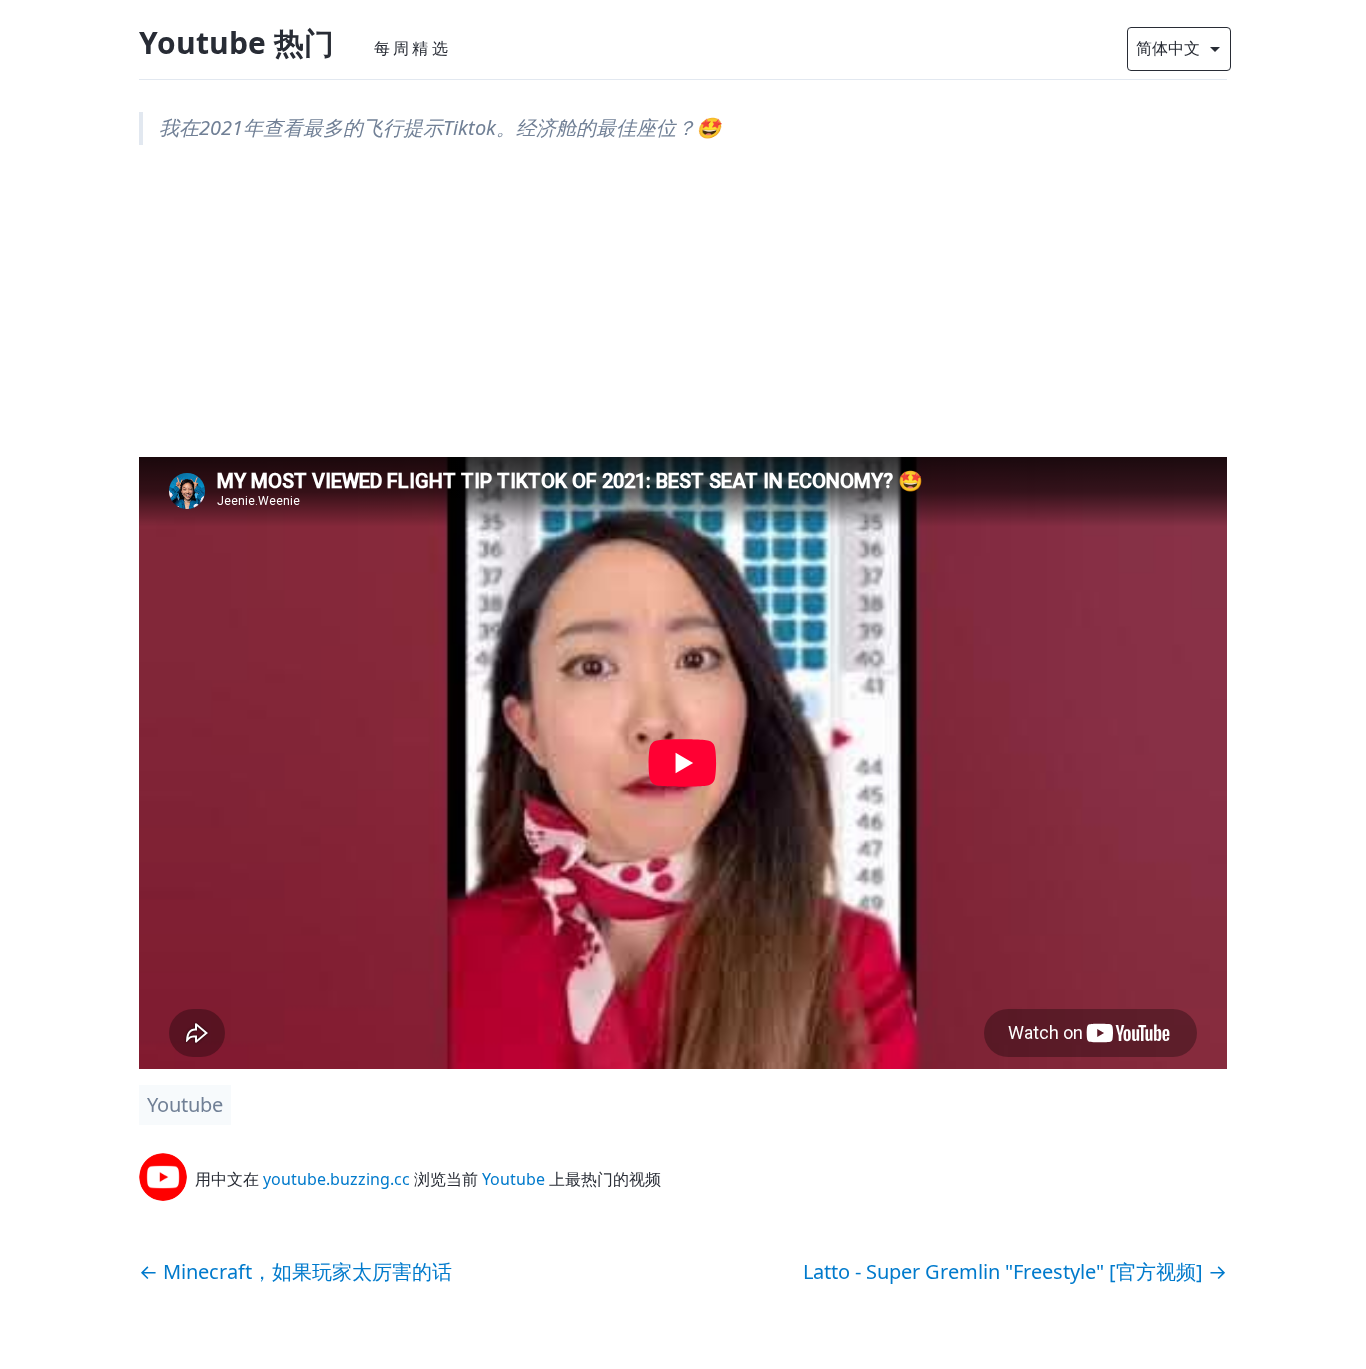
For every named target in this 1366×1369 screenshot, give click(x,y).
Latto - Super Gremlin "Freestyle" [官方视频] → (1015, 1271)
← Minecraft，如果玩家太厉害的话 (295, 1271)
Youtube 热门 (236, 42)
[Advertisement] (683, 317)
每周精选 (412, 48)
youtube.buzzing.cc (336, 1179)
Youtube (185, 1104)
